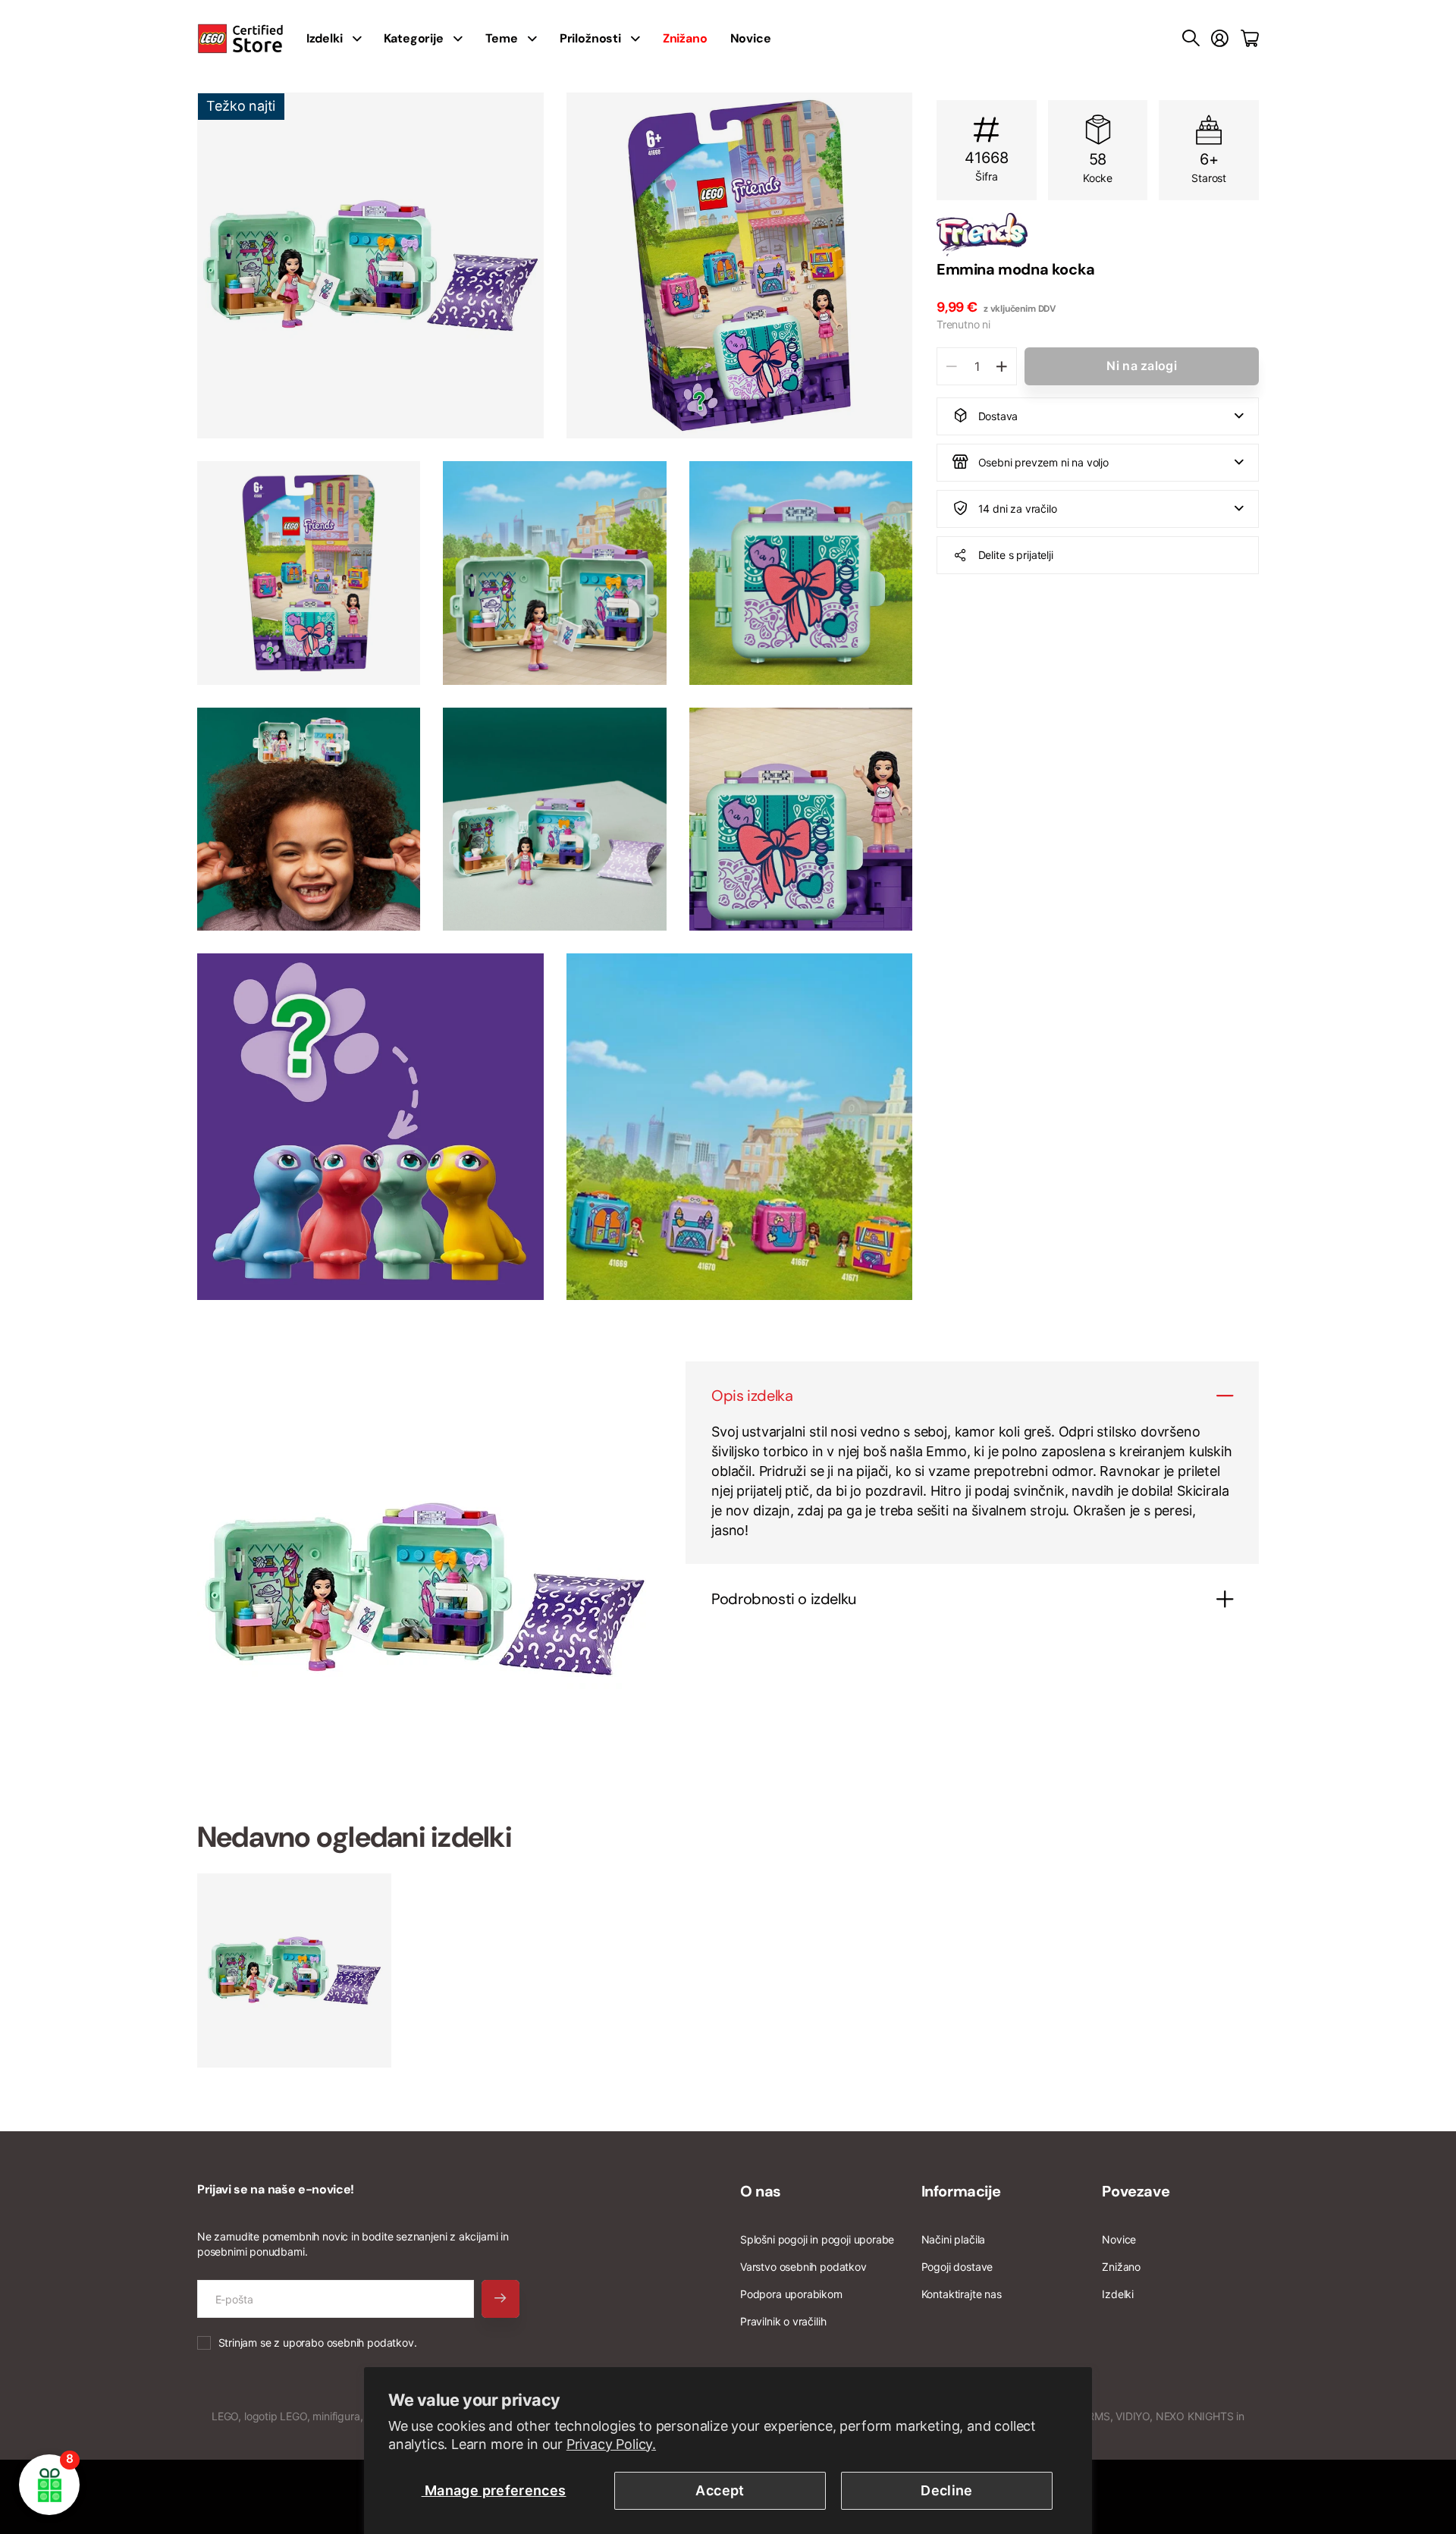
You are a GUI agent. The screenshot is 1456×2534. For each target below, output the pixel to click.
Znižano (1121, 2267)
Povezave (1136, 2191)
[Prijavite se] (1220, 39)
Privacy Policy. (611, 2444)
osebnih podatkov (370, 2342)
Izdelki (1118, 2294)
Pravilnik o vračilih (783, 2321)
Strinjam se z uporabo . (318, 2342)
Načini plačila (953, 2239)
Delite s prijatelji (1016, 554)
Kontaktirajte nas (962, 2294)
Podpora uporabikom (791, 2294)
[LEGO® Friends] (1098, 234)
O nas (761, 2191)
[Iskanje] (1191, 39)
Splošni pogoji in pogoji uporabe (817, 2239)
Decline (947, 2490)
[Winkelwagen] (1250, 39)
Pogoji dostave (957, 2267)
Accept (720, 2490)
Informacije (961, 2191)
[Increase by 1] (1001, 366)
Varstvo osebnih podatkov (803, 2267)
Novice (751, 38)
